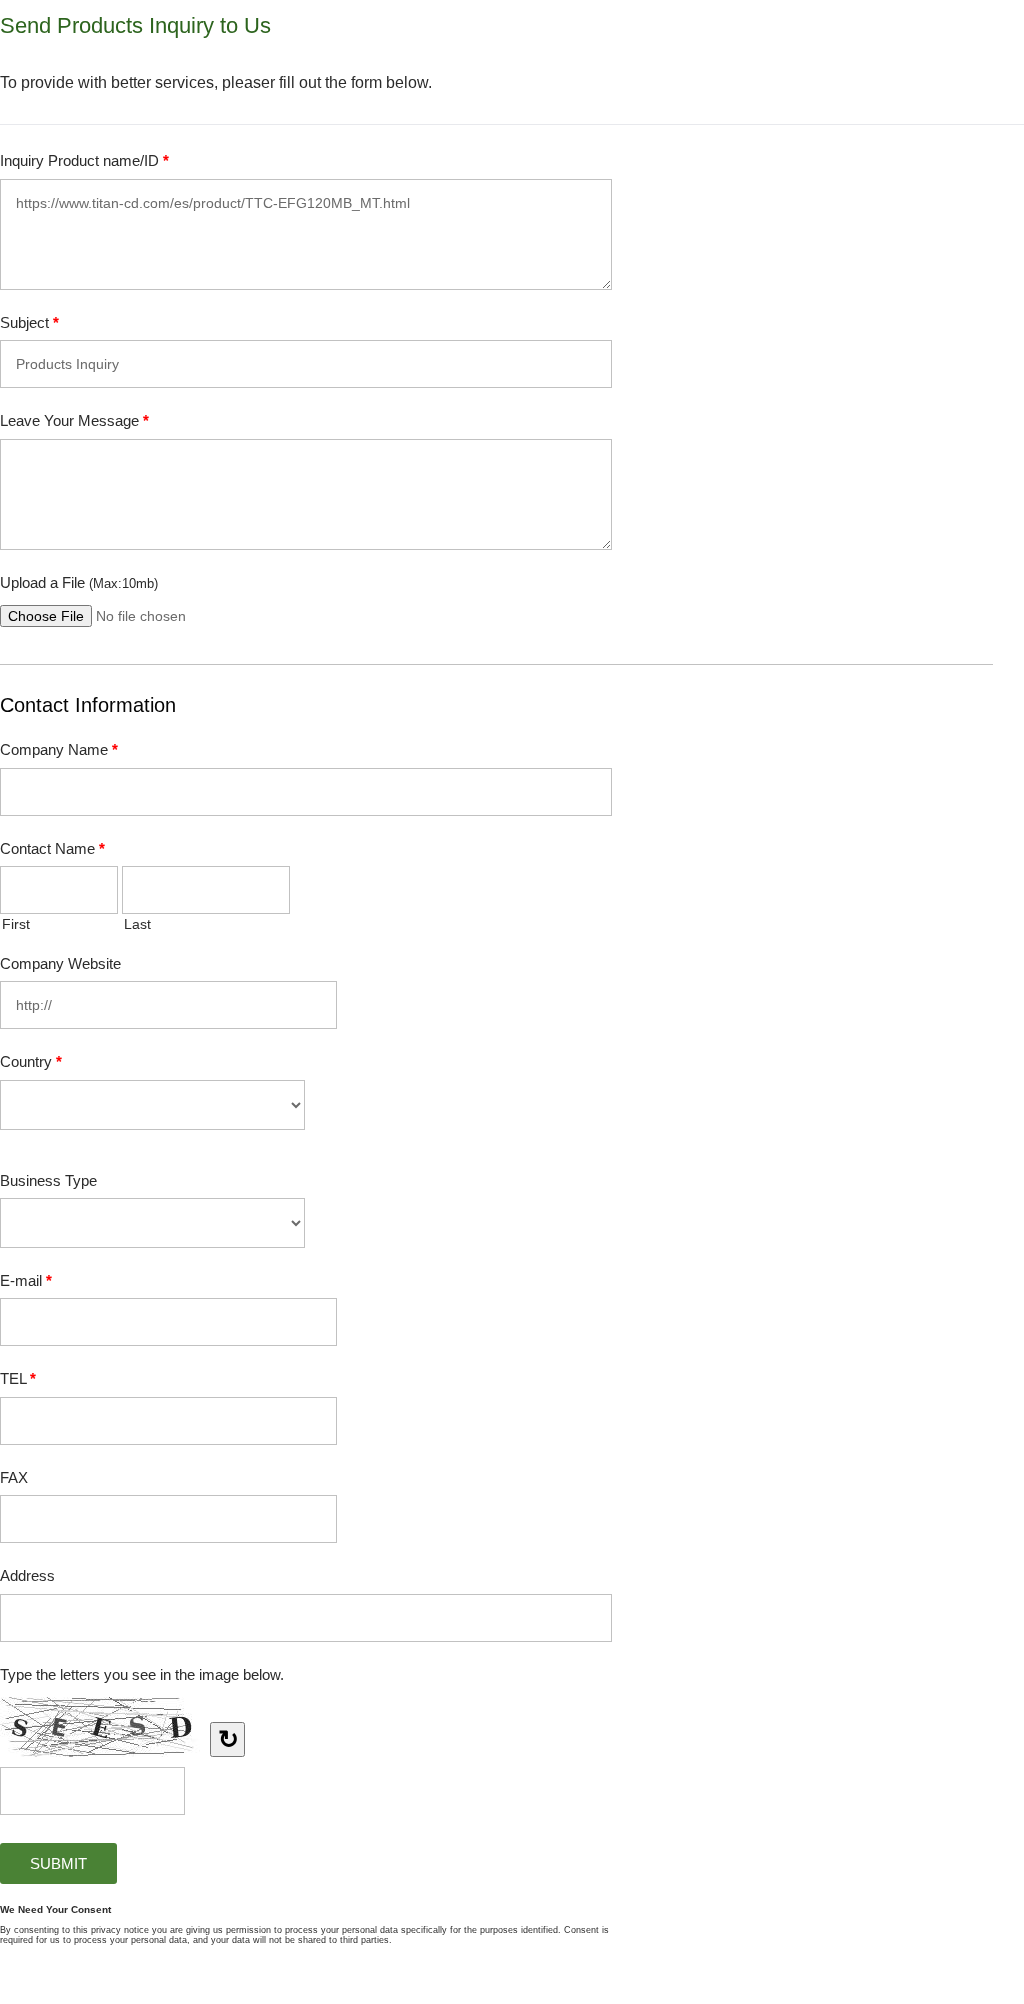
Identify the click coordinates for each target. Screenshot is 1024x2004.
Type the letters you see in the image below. (142, 1674)
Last (137, 924)
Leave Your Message (74, 420)
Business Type (48, 1180)
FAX (14, 1477)
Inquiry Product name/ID (84, 160)
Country (31, 1061)
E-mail (26, 1280)
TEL (18, 1378)
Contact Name (52, 848)
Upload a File (79, 582)
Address (27, 1575)
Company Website (60, 963)
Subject (29, 322)
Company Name (59, 749)
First (16, 924)
